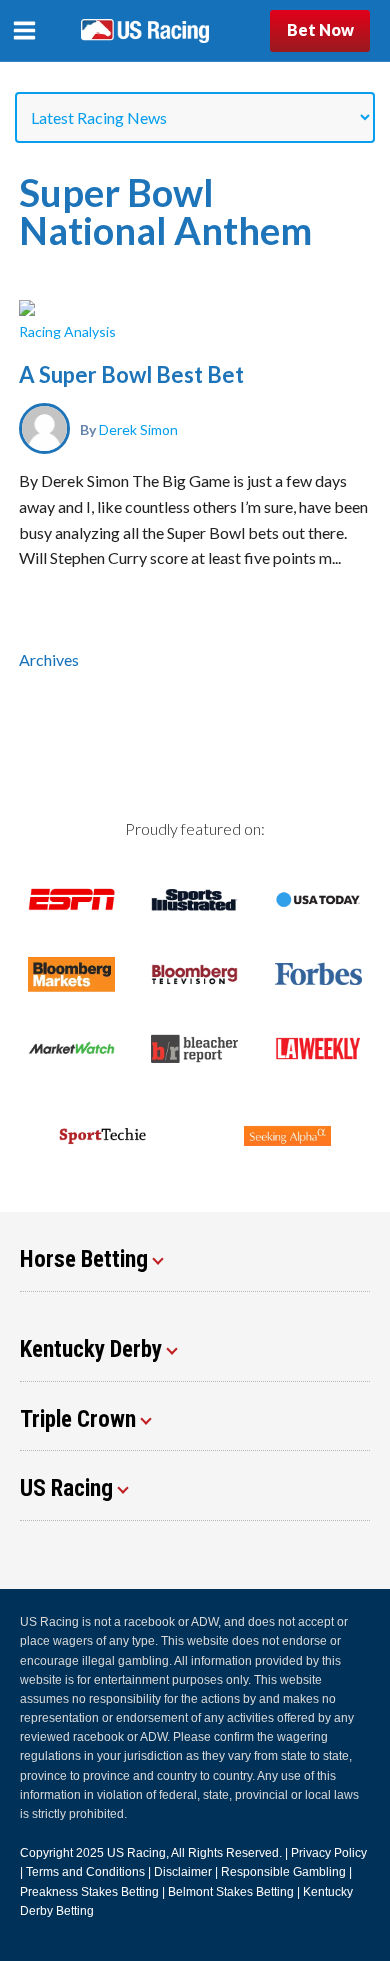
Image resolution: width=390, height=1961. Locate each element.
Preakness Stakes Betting (89, 1892)
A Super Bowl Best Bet (131, 374)
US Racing (136, 1853)
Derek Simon (138, 428)
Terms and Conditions (85, 1872)
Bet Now (320, 29)
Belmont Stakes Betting (231, 1892)
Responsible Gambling (283, 1872)
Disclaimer (183, 1872)
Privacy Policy (329, 1853)
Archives (49, 659)
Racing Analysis (67, 331)
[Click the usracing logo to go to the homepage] (145, 31)
